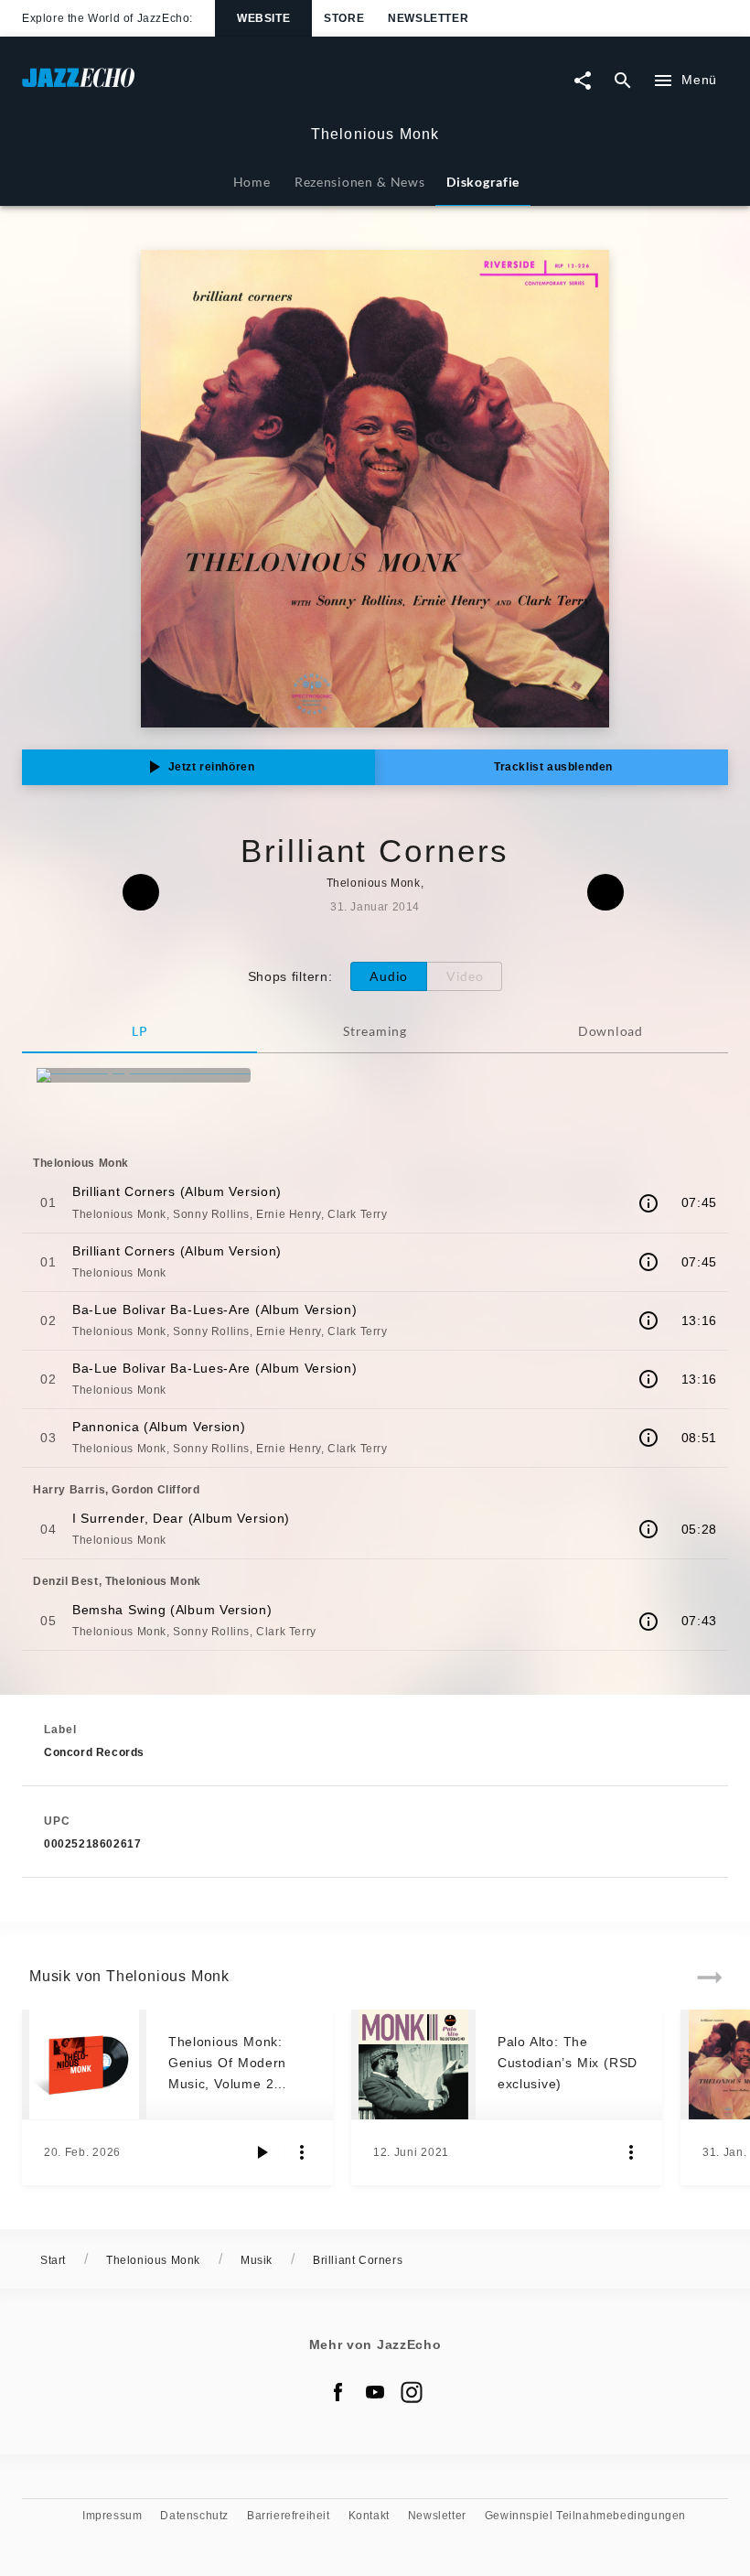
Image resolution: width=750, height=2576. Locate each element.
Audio (389, 976)
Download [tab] (611, 1031)
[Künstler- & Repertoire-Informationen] (648, 1203)
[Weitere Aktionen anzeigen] (302, 2152)
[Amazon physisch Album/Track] (144, 1075)
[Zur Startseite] (198, 86)
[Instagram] (412, 2392)
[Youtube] (375, 2392)
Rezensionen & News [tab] (359, 182)
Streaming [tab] (375, 1031)
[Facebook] (338, 2392)
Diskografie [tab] (483, 182)
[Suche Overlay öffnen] (623, 81)
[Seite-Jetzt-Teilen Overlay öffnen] (583, 81)
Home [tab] (252, 182)
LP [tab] (139, 1031)
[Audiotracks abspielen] (262, 2152)
